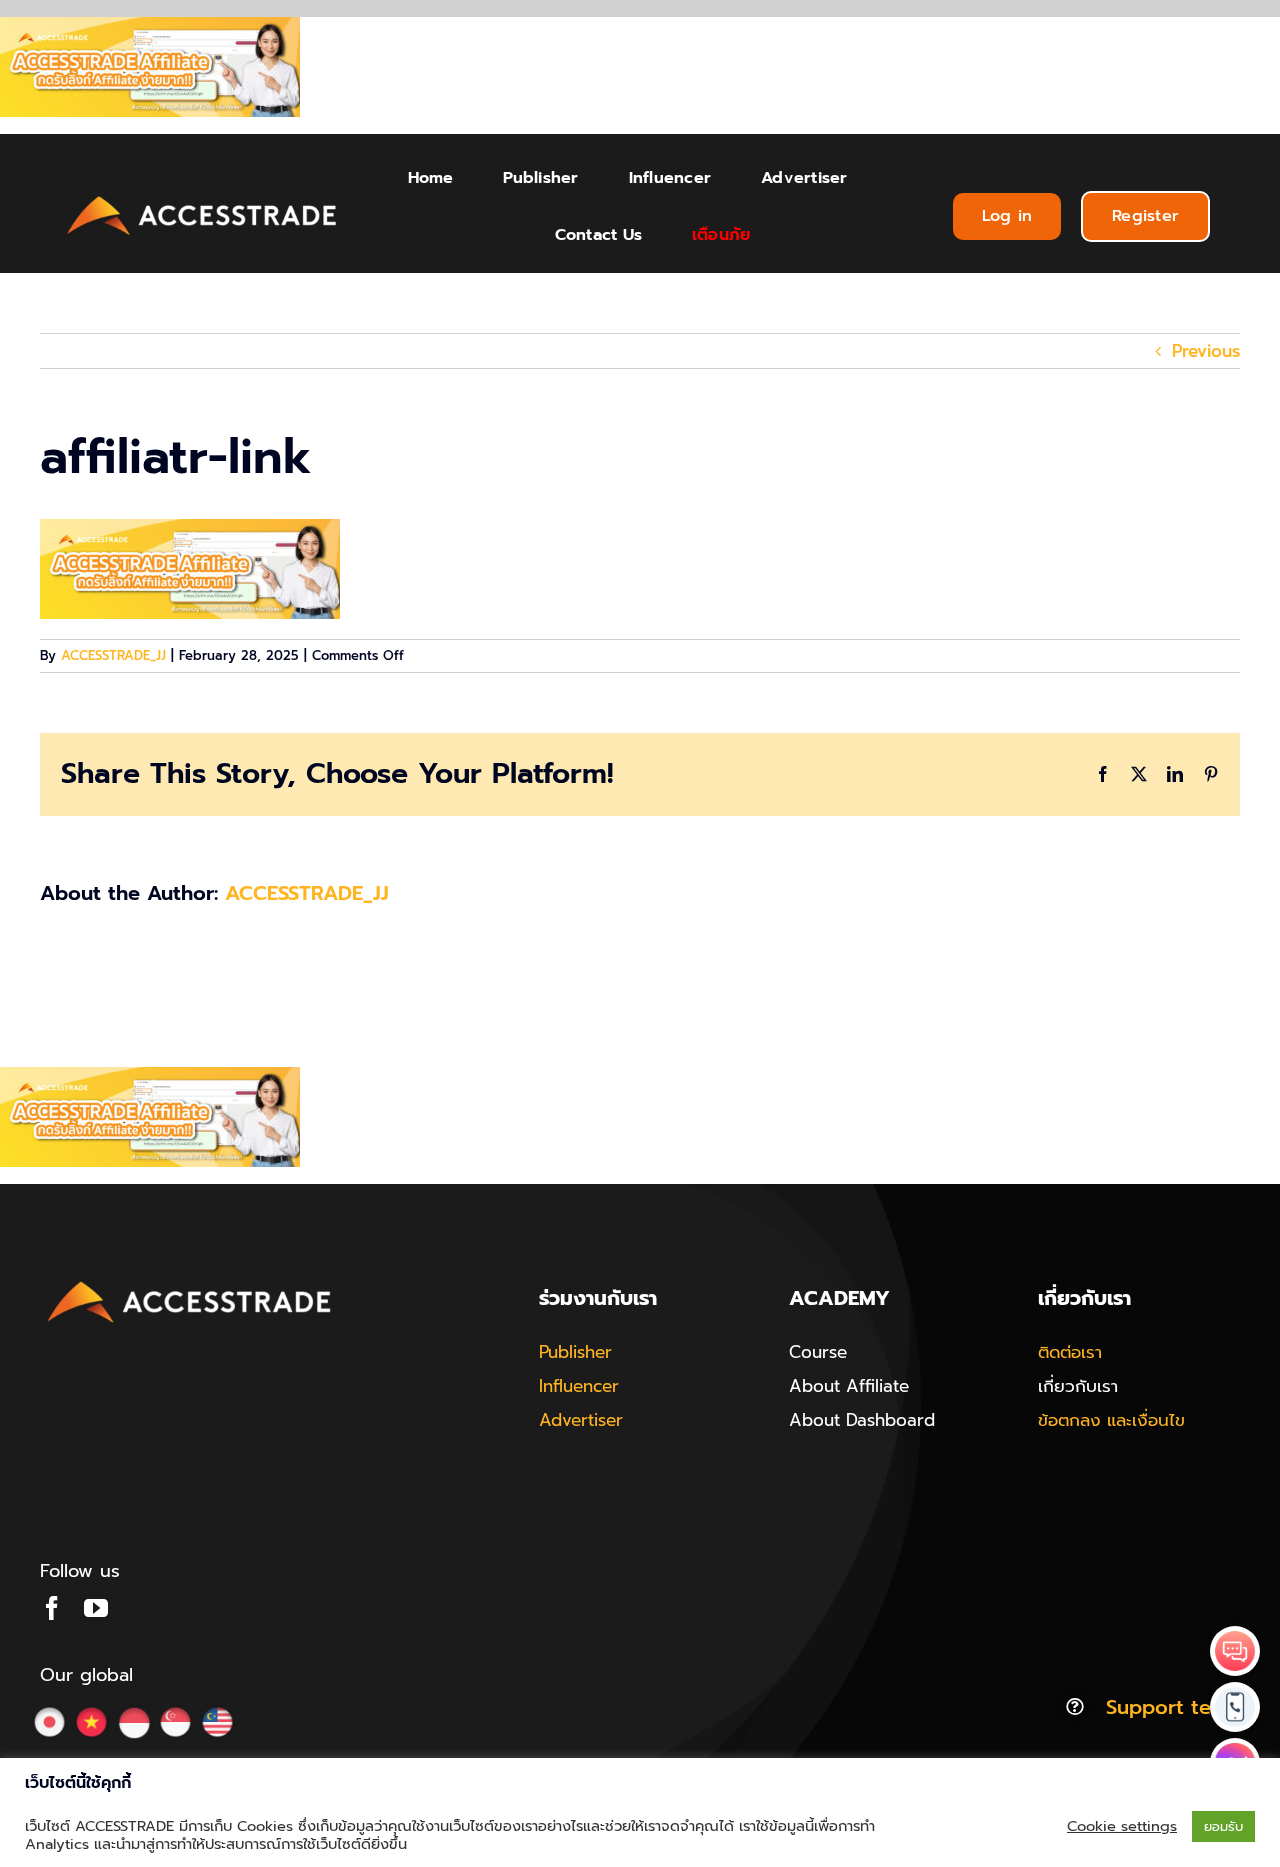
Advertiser (581, 1420)
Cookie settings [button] (1122, 1826)
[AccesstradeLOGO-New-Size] (202, 197)
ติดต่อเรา (1070, 1352)
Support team (1173, 1707)
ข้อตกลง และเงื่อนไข (1111, 1420)
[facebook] (52, 1608)
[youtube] (96, 1608)
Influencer (579, 1386)
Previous (1206, 351)
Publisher (575, 1352)
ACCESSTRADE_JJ (113, 655)
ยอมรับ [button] (1223, 1826)
